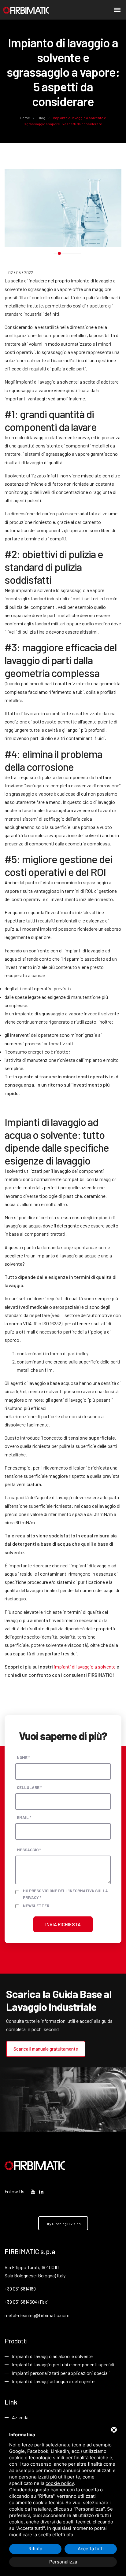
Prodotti (16, 2341)
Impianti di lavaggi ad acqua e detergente (53, 2381)
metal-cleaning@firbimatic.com (37, 2315)
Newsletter (36, 1906)
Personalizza (63, 2562)
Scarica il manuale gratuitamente (46, 2049)
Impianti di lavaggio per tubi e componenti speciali (63, 2364)
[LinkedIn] (41, 2191)
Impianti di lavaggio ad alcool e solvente (52, 2356)
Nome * (23, 1757)
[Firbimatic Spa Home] (26, 10)
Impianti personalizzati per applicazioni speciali (61, 2373)
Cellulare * (29, 1787)
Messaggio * (29, 1850)
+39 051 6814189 (20, 2289)
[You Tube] (33, 2191)
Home (25, 118)
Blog (41, 118)
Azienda (20, 2417)
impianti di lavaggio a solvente (85, 1667)
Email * (24, 1817)
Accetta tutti (91, 2549)
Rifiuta (35, 2549)
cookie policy (60, 2483)
